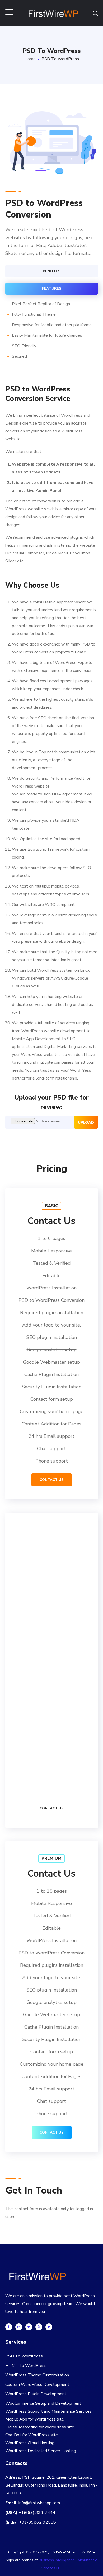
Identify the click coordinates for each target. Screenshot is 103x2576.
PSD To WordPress (24, 2356)
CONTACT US (52, 1480)
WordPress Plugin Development (36, 2394)
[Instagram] (19, 2327)
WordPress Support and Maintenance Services (48, 2411)
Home (30, 59)
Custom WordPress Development (37, 2385)
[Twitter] (29, 2327)
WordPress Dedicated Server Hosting (41, 2451)
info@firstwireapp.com (39, 2503)
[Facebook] (9, 2327)
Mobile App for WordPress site (35, 2419)
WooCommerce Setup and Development (43, 2403)
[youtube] (39, 2327)
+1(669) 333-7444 (37, 2513)
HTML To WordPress (26, 2366)
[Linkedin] (49, 2327)
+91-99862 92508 (38, 2522)
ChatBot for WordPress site (32, 2435)
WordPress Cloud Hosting (30, 2443)
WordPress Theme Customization (37, 2375)
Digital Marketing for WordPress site (40, 2427)
